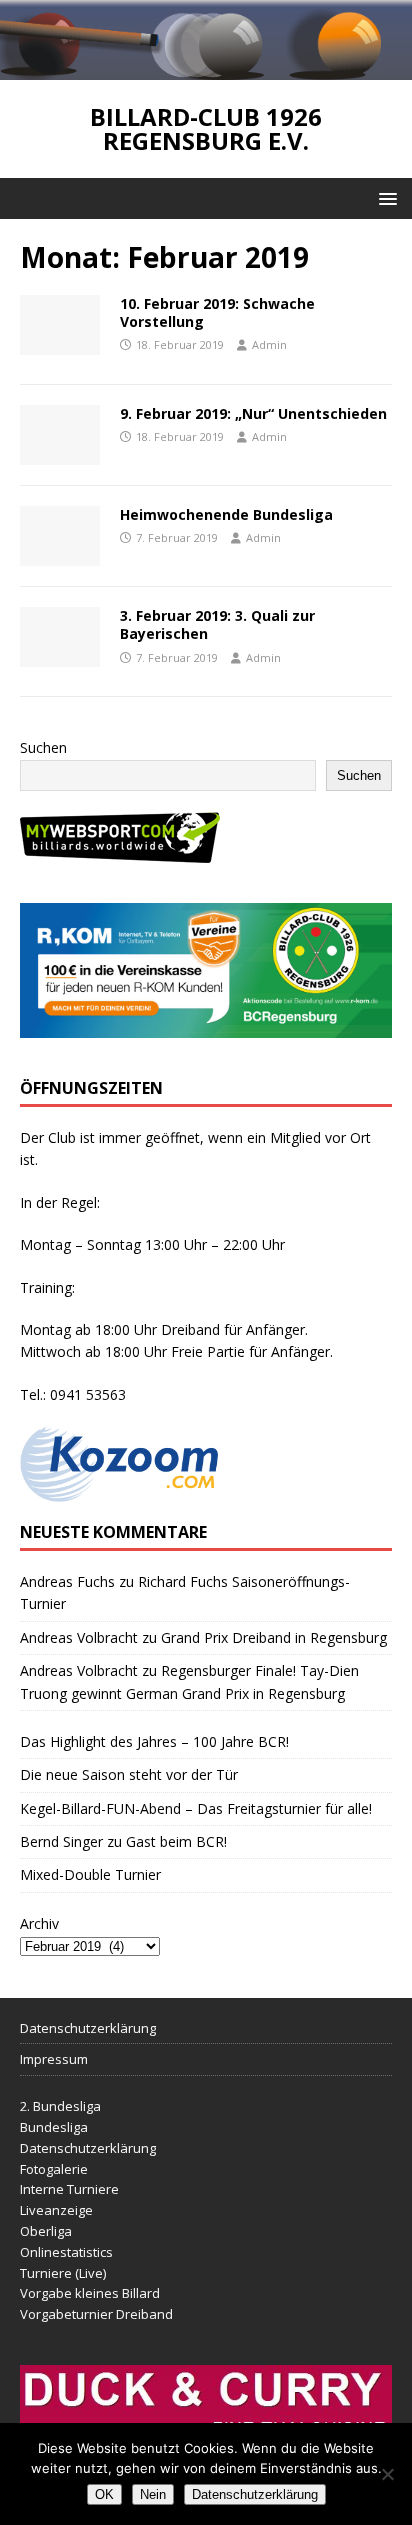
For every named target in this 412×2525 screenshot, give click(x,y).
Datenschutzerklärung (88, 2028)
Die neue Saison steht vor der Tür (129, 1774)
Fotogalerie (54, 2169)
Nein (153, 2494)
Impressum (54, 2059)
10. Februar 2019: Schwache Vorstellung (217, 312)
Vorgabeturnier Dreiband (96, 2314)
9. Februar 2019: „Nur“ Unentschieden (253, 413)
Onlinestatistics (66, 2252)
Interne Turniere (69, 2189)
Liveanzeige (56, 2210)
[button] (384, 197)
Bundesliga (54, 2127)
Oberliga (46, 2231)
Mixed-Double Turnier (90, 1874)
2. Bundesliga (60, 2106)
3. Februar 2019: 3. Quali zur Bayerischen (217, 624)
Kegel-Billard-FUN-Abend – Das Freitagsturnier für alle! (196, 1808)
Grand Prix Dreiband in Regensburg (274, 1637)
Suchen (43, 747)
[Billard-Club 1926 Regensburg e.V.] (206, 67)
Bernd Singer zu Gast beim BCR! (123, 1841)
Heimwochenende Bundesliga (226, 514)
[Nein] (387, 2474)
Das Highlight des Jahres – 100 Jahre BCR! (154, 1741)
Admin (269, 344)
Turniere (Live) (63, 2273)
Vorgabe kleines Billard (90, 2293)
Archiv (39, 1923)
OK (104, 2494)
